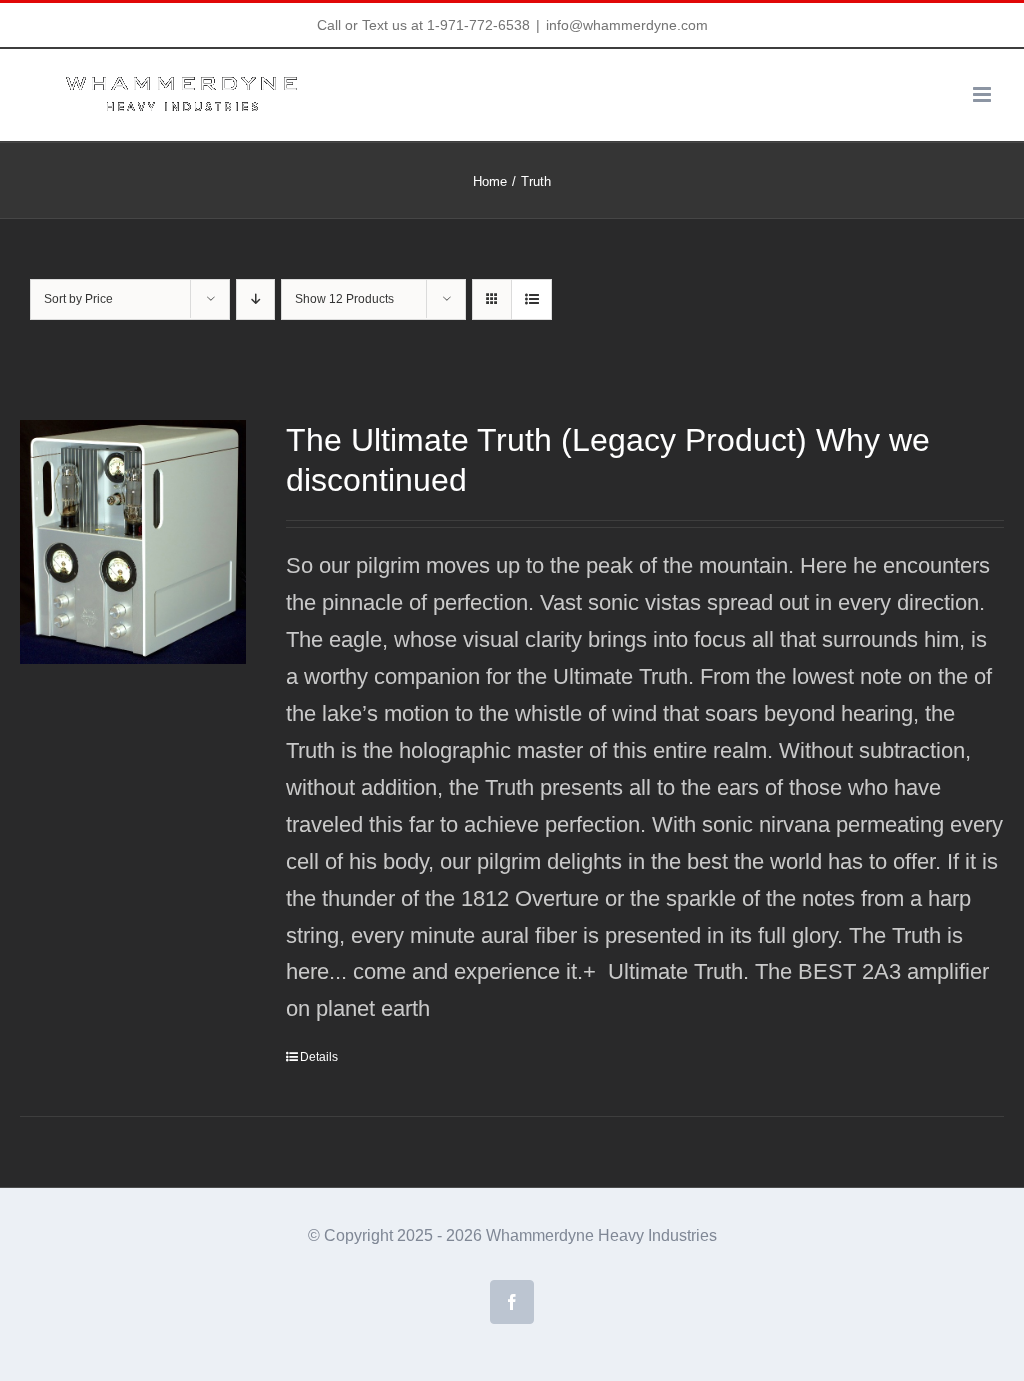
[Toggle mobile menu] (983, 94)
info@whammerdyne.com (627, 25)
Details (319, 1057)
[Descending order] (255, 299)
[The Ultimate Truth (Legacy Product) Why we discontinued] (133, 542)
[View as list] (531, 299)
